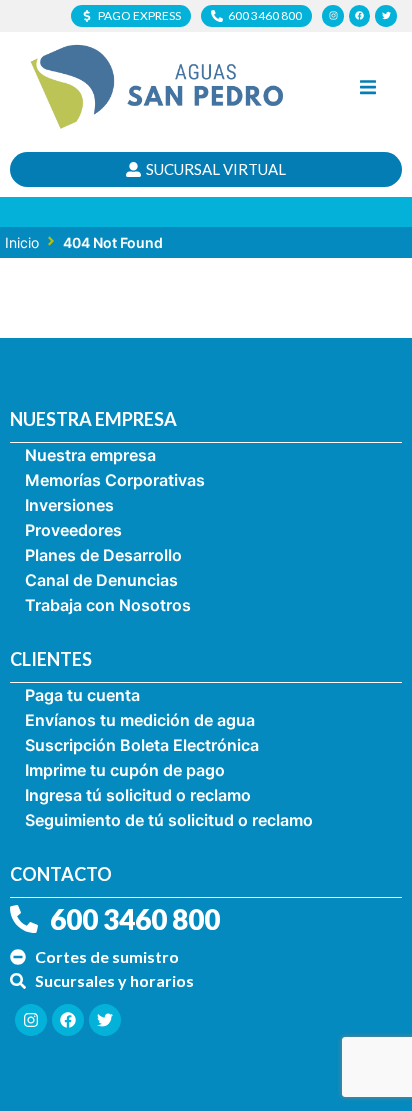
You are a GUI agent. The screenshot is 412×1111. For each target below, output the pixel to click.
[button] (368, 87)
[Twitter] (386, 16)
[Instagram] (333, 16)
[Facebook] (360, 16)
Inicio (22, 242)
